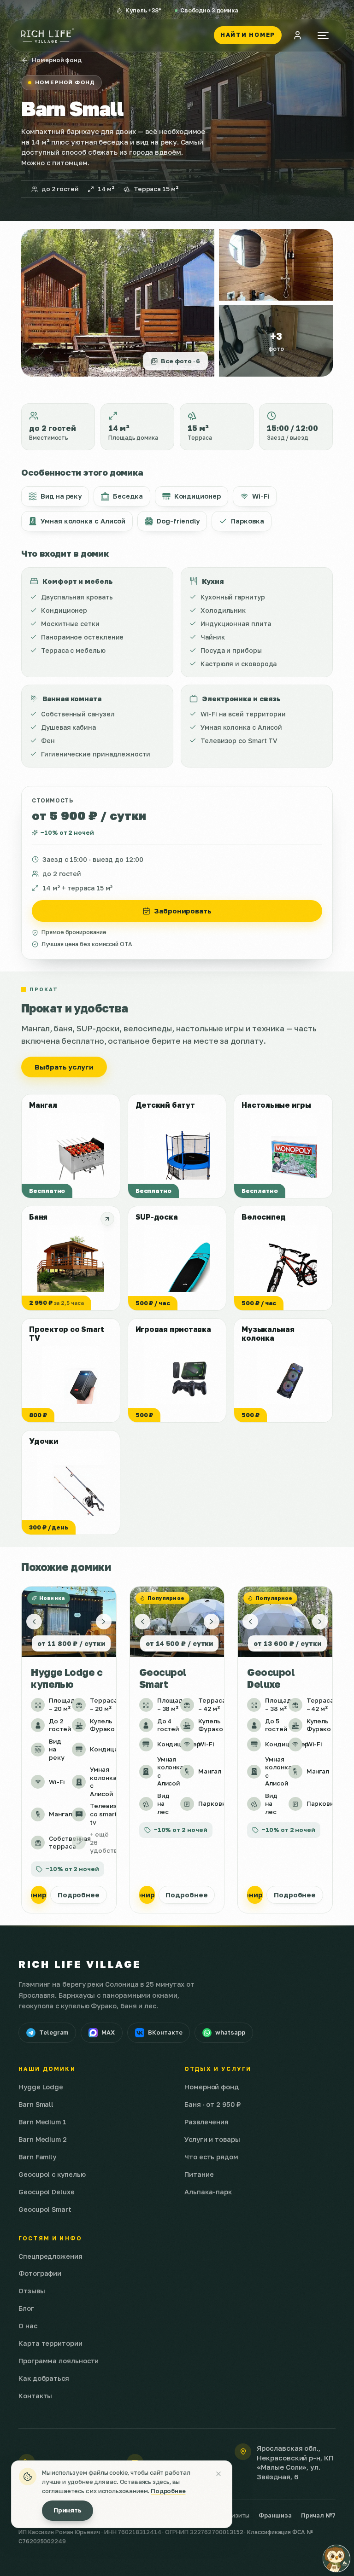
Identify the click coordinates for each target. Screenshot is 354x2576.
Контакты (35, 2396)
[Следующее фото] (104, 1622)
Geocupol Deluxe (47, 2192)
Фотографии (40, 2273)
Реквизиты (233, 2515)
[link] (69, 1750)
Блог (26, 2308)
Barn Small (36, 2104)
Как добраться (44, 2378)
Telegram (54, 2032)
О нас (28, 2326)
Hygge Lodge (41, 2087)
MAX (108, 2032)
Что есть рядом (211, 2157)
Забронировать (183, 911)
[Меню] (323, 35)
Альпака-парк (208, 2192)
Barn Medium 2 (43, 2139)
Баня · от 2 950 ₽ (212, 2104)
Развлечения (206, 2122)
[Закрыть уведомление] (218, 2474)
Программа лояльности (59, 2361)
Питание (199, 2174)
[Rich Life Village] (47, 35)
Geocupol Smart (45, 2209)
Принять (68, 2510)
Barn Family (37, 2157)
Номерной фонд (57, 60)
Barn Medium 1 (42, 2122)
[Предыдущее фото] (34, 1622)
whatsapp (230, 2032)
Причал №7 (318, 2515)
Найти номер (248, 35)
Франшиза (275, 2515)
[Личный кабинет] (297, 35)
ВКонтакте (165, 2032)
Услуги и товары (212, 2139)
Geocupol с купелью (52, 2174)
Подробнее (79, 1895)
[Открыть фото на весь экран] (276, 265)
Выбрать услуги (64, 1067)
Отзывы (32, 2291)
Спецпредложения (50, 2256)
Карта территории (50, 2343)
